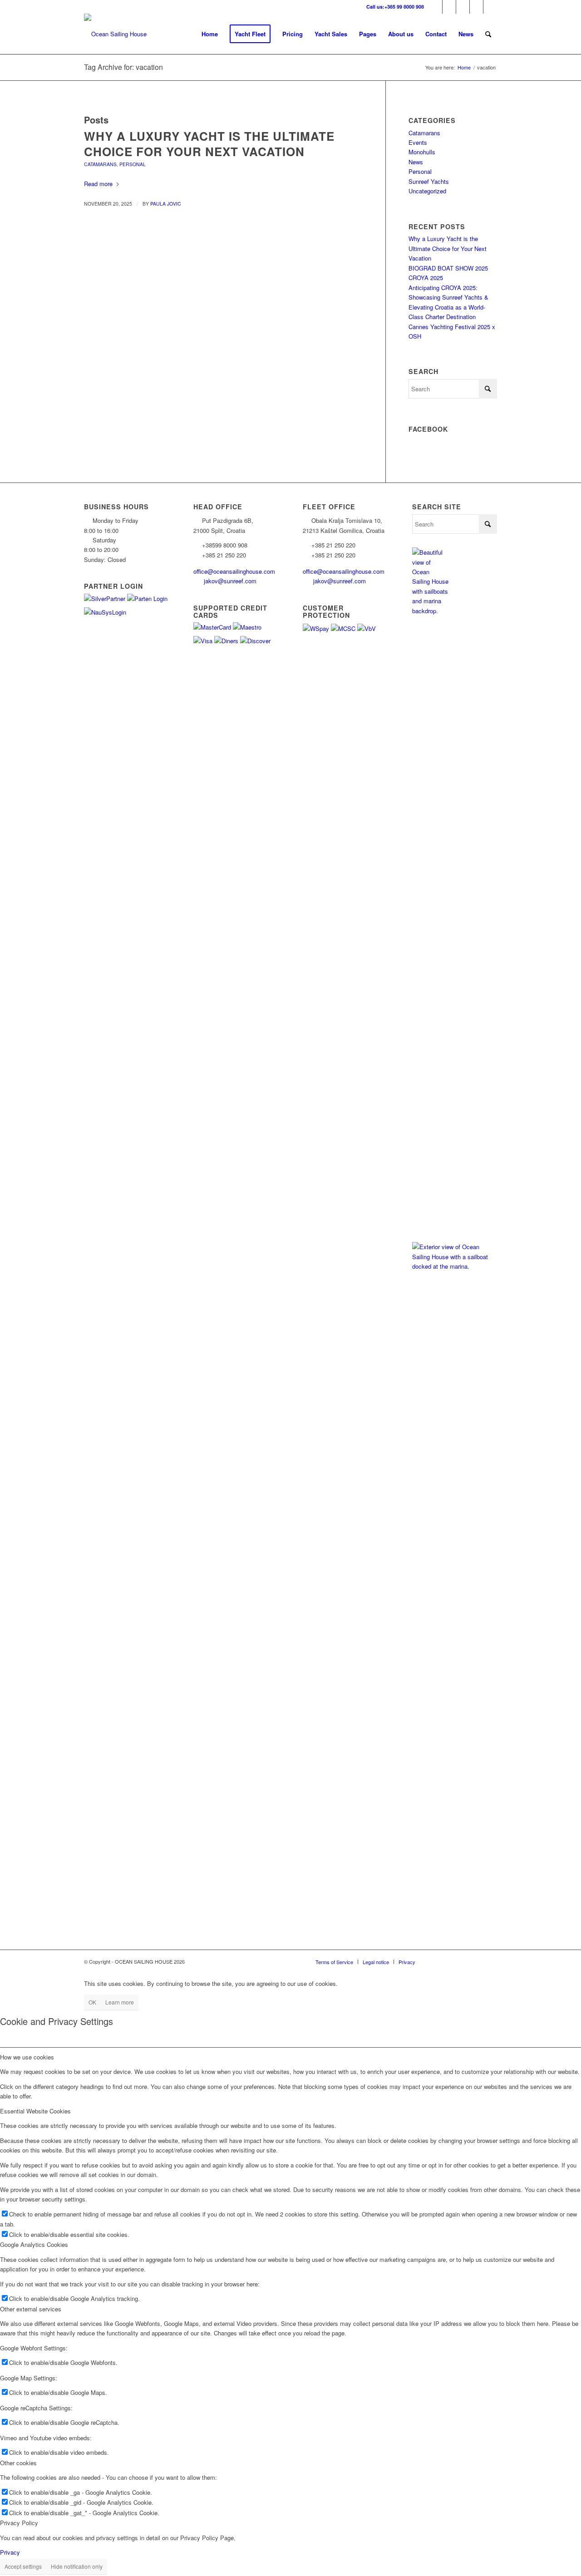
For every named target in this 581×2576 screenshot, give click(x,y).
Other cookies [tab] (18, 2463)
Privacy (10, 2552)
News (416, 162)
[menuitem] (210, 34)
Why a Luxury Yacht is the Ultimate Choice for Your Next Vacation (209, 144)
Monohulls (422, 152)
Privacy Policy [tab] (19, 2523)
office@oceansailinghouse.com (235, 571)
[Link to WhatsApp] (490, 7)
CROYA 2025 (426, 278)
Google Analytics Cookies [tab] (34, 2244)
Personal (133, 164)
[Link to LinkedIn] (476, 7)
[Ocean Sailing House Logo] (115, 34)
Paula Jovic (166, 204)
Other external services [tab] (31, 2309)
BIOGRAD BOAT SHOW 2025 (448, 268)
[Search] (488, 34)
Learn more (120, 2002)
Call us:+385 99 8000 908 (395, 7)
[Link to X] (463, 7)
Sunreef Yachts (429, 181)
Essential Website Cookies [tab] (35, 2111)
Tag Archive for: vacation (123, 67)
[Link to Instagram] (436, 7)
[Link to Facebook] (449, 7)
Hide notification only (77, 2566)
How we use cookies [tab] (27, 2057)
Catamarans (100, 164)
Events (418, 142)
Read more (98, 184)
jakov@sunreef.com (231, 581)
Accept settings (23, 2566)
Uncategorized (427, 191)
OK (92, 2002)
